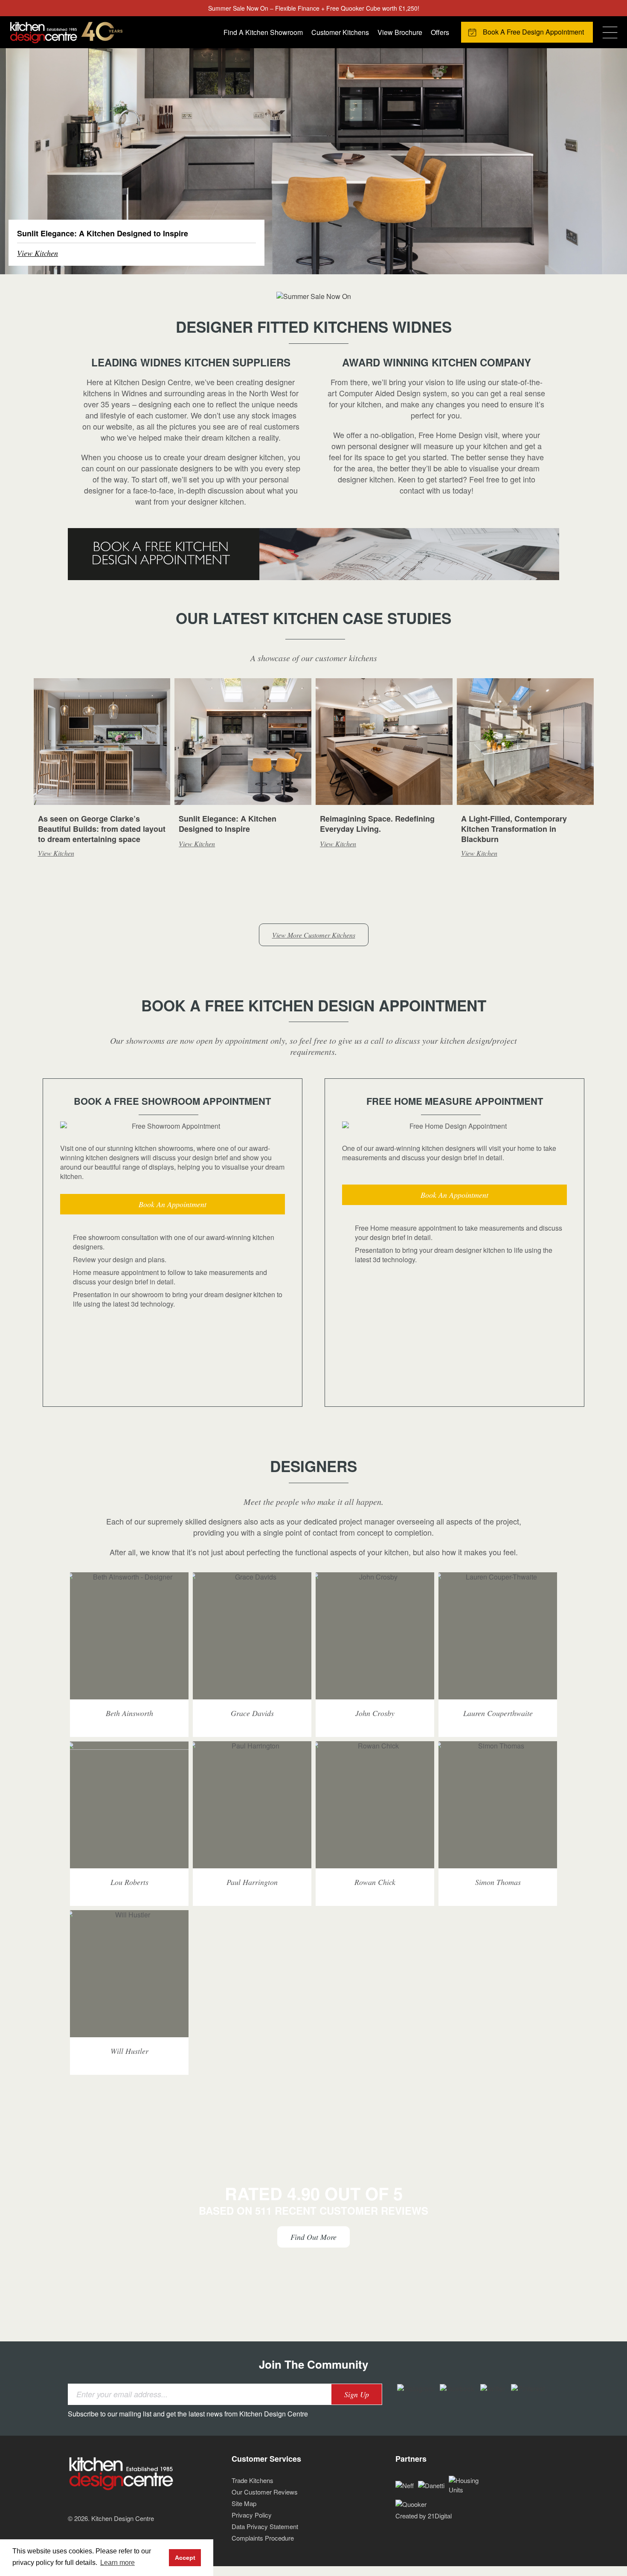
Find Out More (313, 2237)
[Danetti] (431, 2485)
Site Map (244, 2503)
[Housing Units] (470, 2484)
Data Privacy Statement (265, 2526)
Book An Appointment (173, 1204)
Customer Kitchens (340, 32)
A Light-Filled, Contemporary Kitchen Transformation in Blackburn (514, 829)
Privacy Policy (252, 2515)
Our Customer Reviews (265, 2492)
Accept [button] (185, 2558)
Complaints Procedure (263, 2538)
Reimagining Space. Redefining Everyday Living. (377, 824)
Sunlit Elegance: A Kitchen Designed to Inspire (228, 824)
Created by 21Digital (424, 2516)
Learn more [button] (118, 2563)
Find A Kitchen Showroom (263, 32)
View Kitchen (38, 253)
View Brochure (400, 32)
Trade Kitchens (253, 2480)
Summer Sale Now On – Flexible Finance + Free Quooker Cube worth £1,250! (314, 8)
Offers (440, 32)
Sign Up (357, 2394)
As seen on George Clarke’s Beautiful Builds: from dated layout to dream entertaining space (102, 829)
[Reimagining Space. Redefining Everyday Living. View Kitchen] (313, 160)
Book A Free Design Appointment (533, 32)
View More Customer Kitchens (314, 935)
